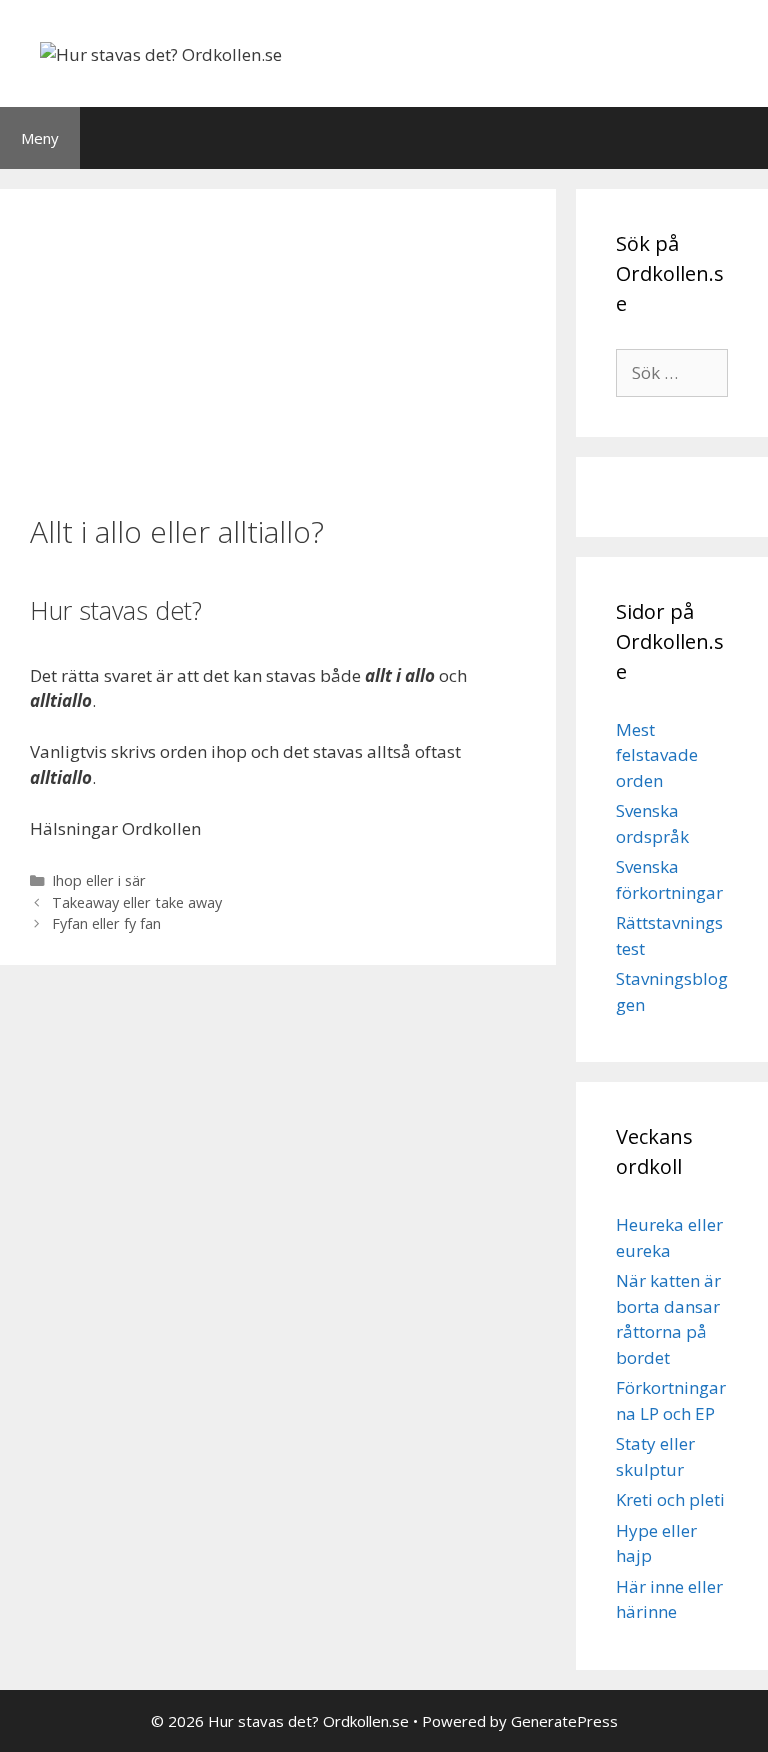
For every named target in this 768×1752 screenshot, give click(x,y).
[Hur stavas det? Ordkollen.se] (161, 52)
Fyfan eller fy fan (106, 923)
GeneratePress (564, 1721)
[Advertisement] (278, 349)
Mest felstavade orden (657, 755)
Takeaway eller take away (137, 902)
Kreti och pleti (670, 1499)
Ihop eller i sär (99, 880)
